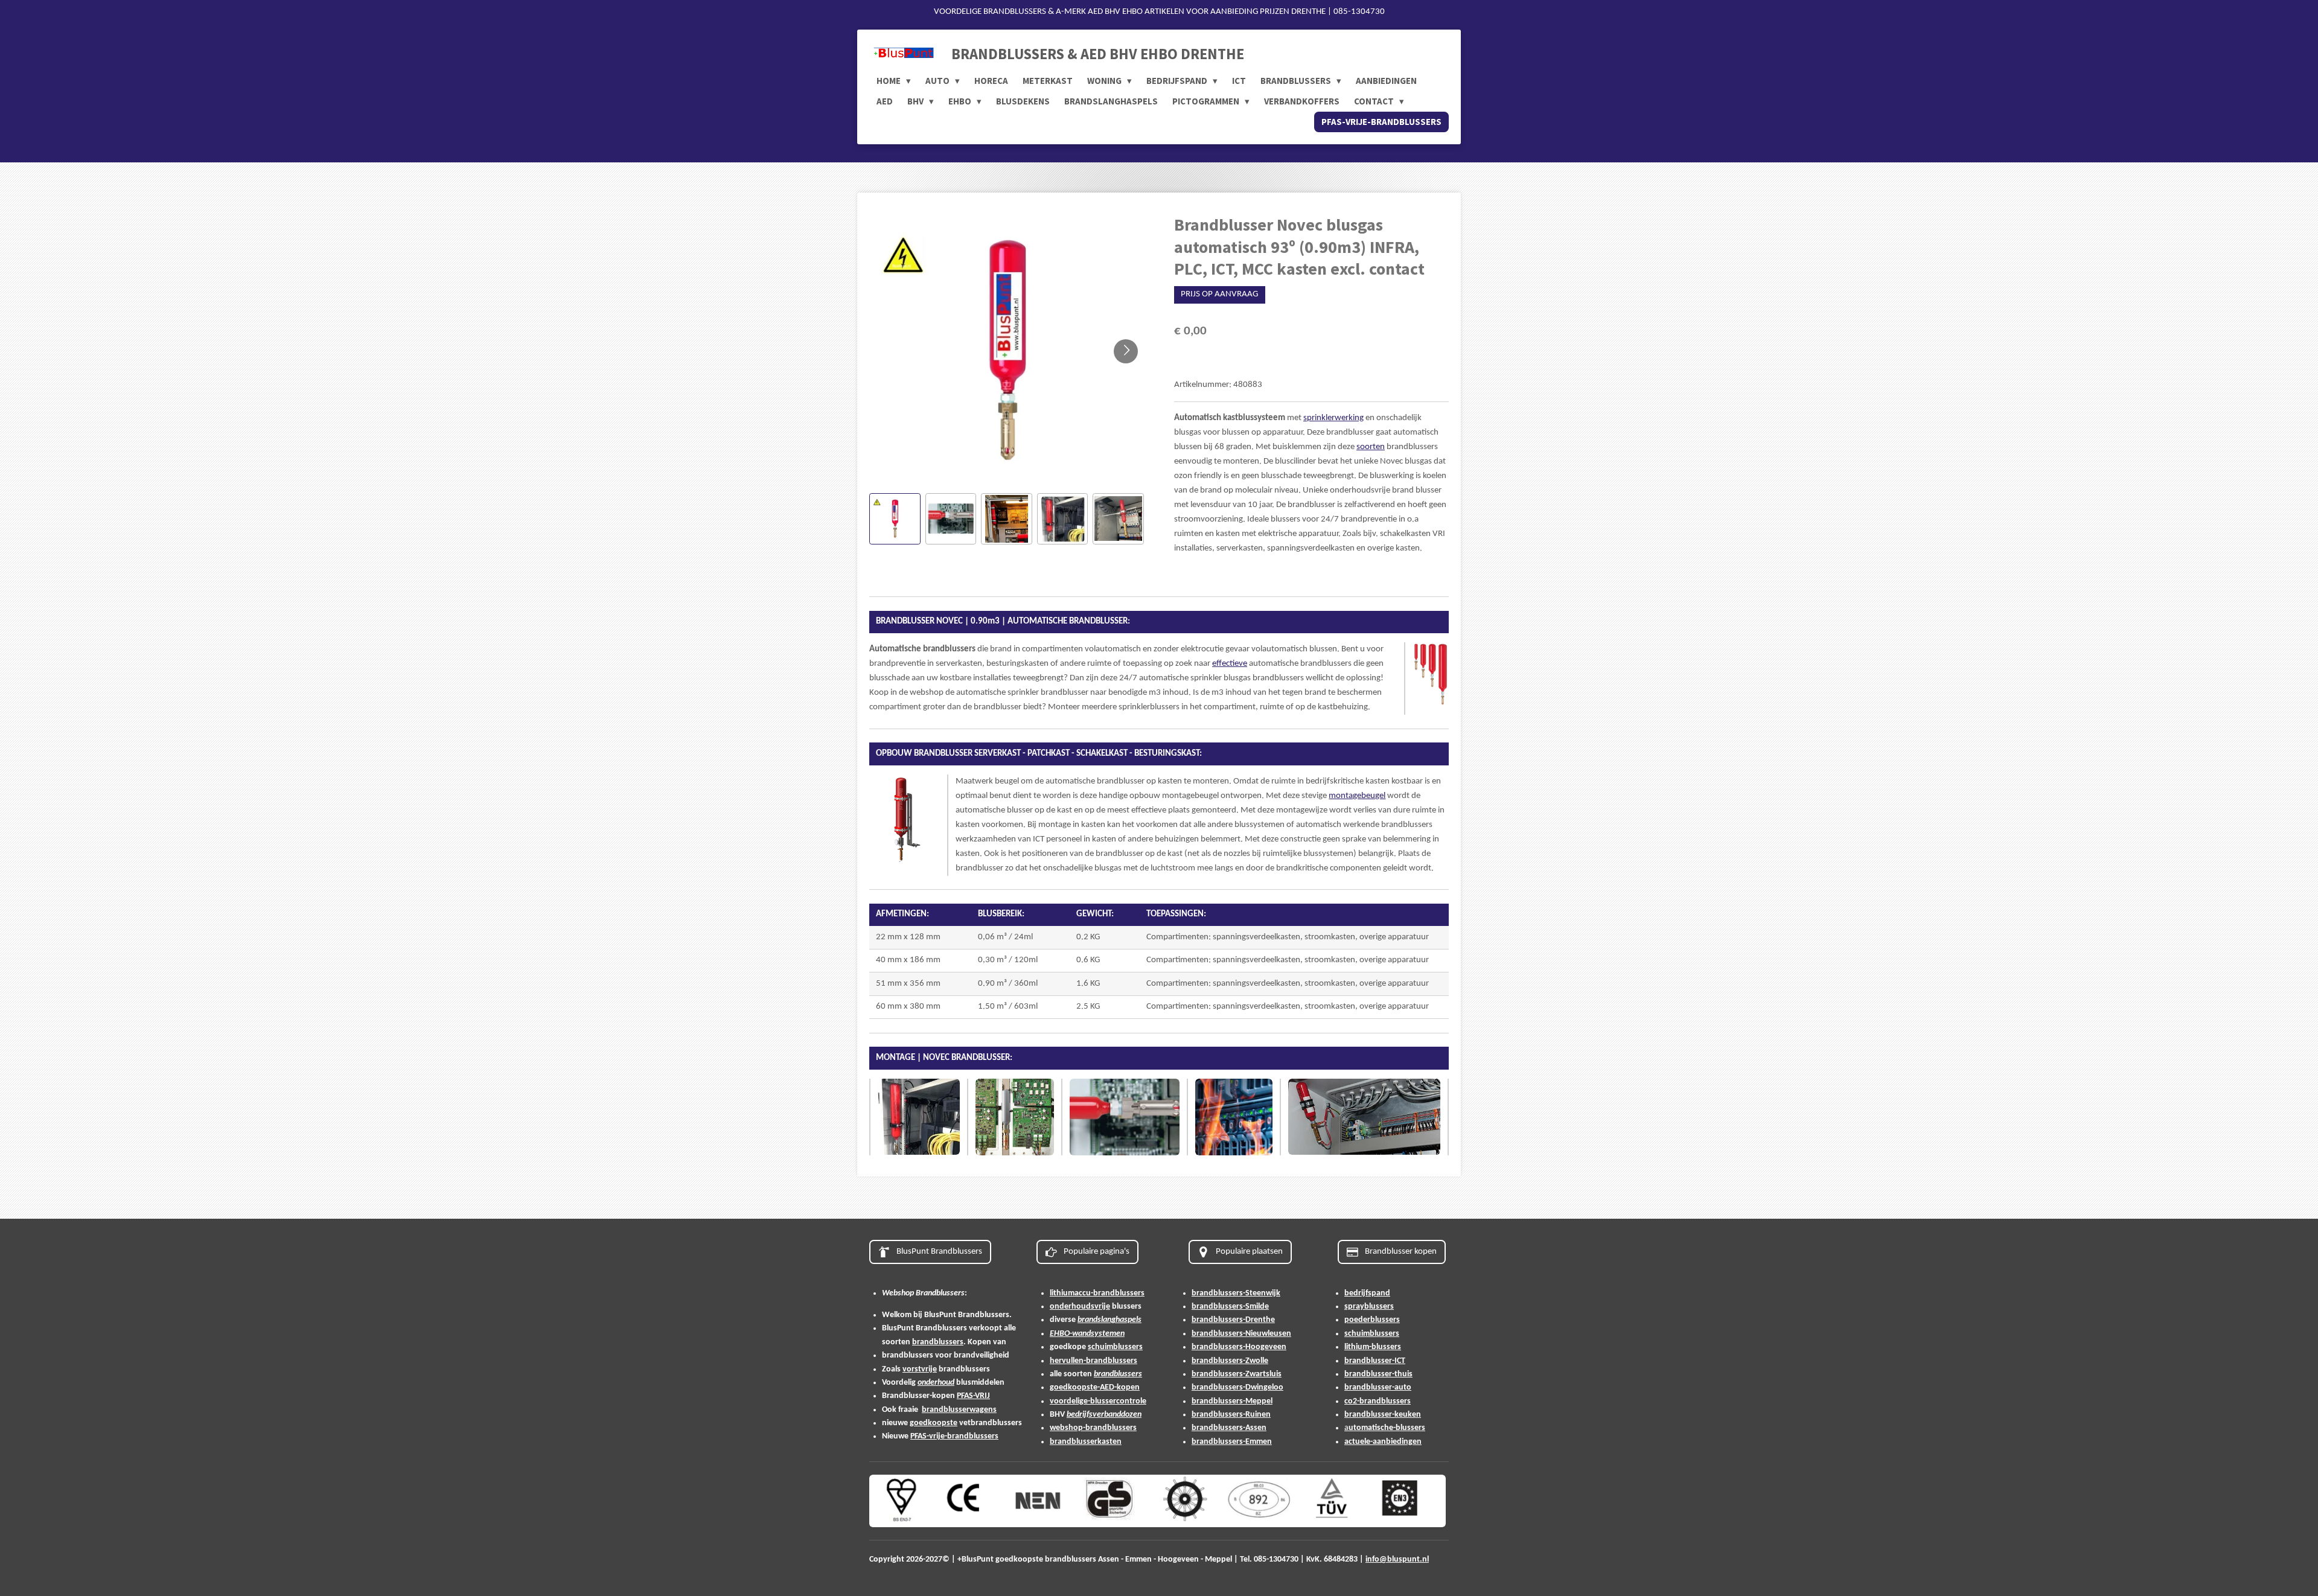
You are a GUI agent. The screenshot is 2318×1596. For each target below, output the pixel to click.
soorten (1371, 447)
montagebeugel (1357, 796)
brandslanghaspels (1110, 1320)
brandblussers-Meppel (1232, 1401)
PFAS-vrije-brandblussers (954, 1436)
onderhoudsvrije (1080, 1307)
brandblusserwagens (959, 1410)
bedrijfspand (1367, 1293)
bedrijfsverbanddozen (1104, 1415)
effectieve (1230, 664)
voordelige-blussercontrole (1098, 1401)
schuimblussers (1115, 1347)
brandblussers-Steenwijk (1236, 1293)
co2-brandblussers (1378, 1401)
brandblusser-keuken (1383, 1415)
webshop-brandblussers (1093, 1428)
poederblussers (1372, 1320)
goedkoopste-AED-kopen (1095, 1387)
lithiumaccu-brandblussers (1097, 1293)
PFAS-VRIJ (973, 1396)
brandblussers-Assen (1229, 1428)
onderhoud (936, 1383)
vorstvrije (920, 1369)
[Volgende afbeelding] (1126, 351)
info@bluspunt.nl (1397, 1559)
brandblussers (938, 1342)
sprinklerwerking (1333, 418)
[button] (895, 519)
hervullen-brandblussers (1094, 1361)
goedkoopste (934, 1423)
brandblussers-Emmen (1232, 1442)
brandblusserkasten (1086, 1442)
